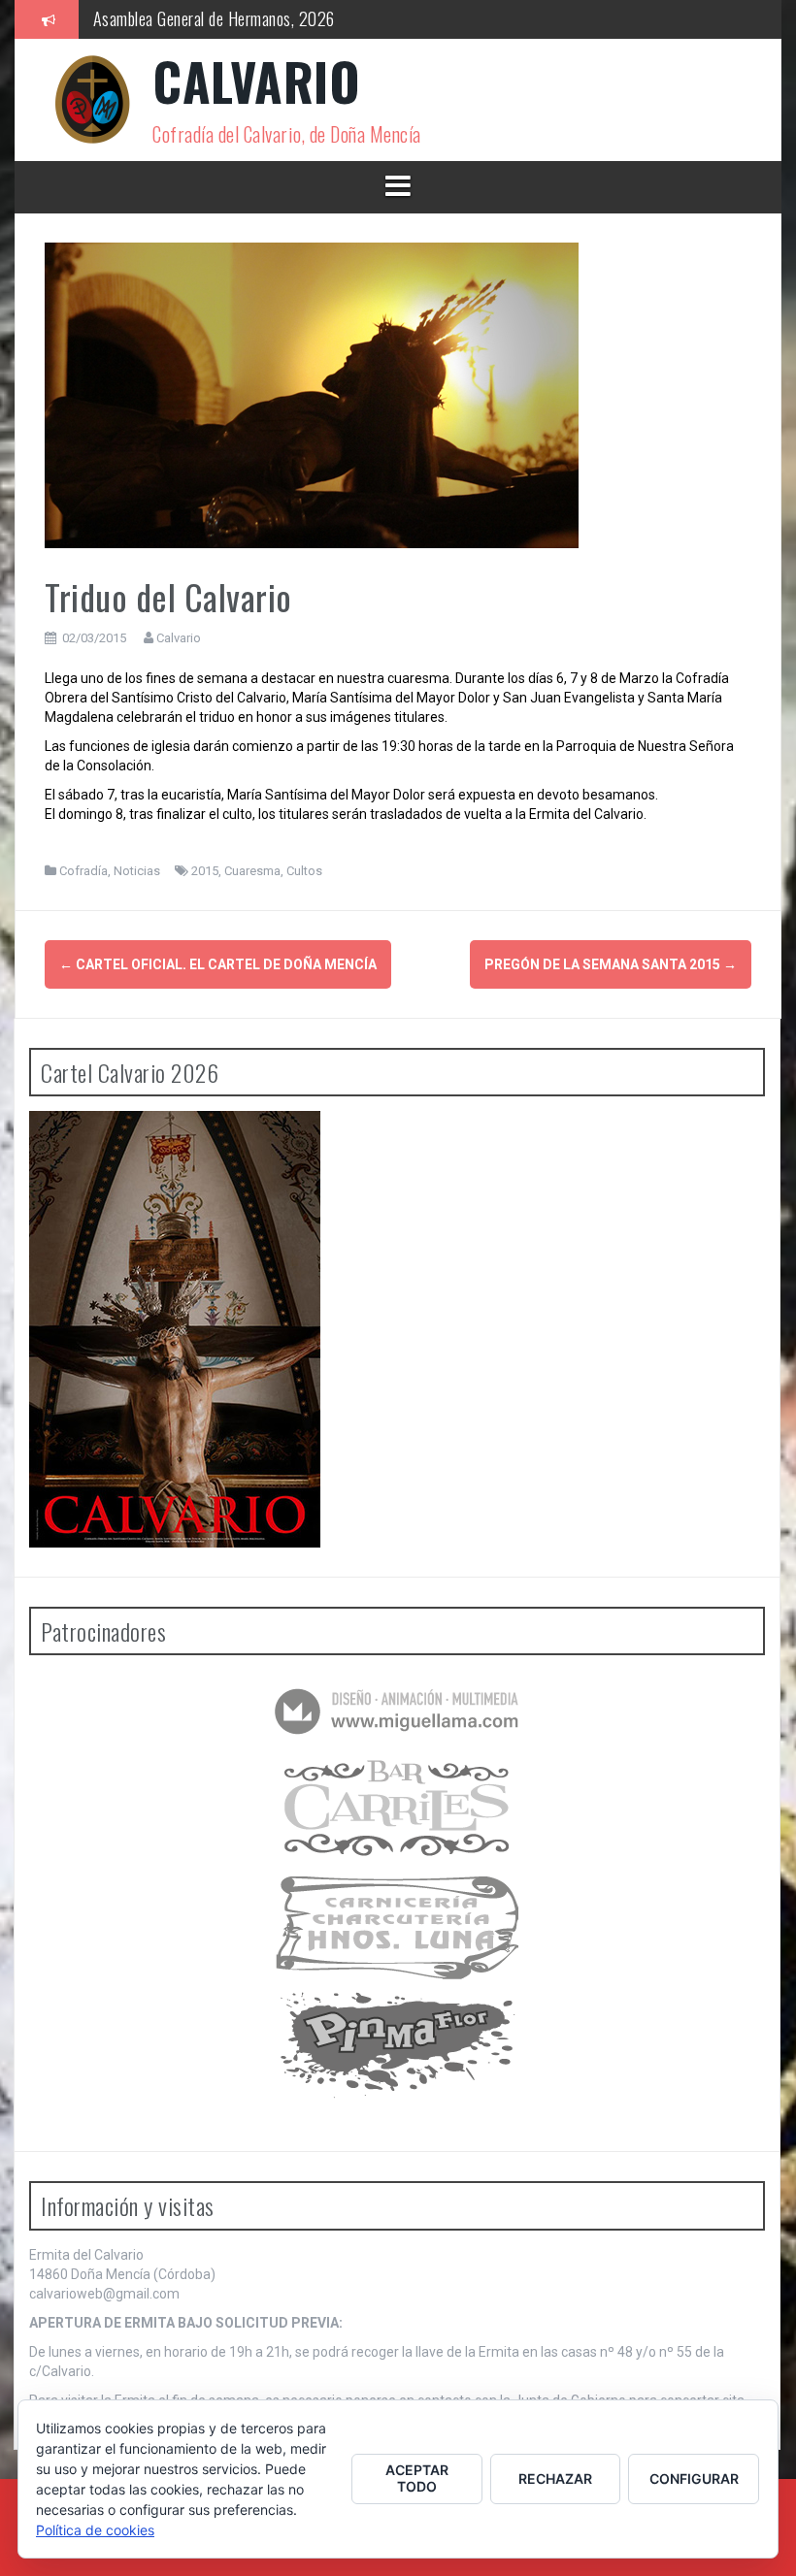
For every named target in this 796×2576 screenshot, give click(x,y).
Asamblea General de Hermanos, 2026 (214, 18)
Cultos (304, 871)
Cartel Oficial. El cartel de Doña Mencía (218, 964)
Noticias (137, 871)
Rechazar (555, 2478)
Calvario (179, 638)
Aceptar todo (417, 2478)
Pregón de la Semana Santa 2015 (611, 964)
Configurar (694, 2478)
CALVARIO (256, 81)
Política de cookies (95, 2530)
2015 (205, 871)
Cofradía (83, 871)
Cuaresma (252, 871)
